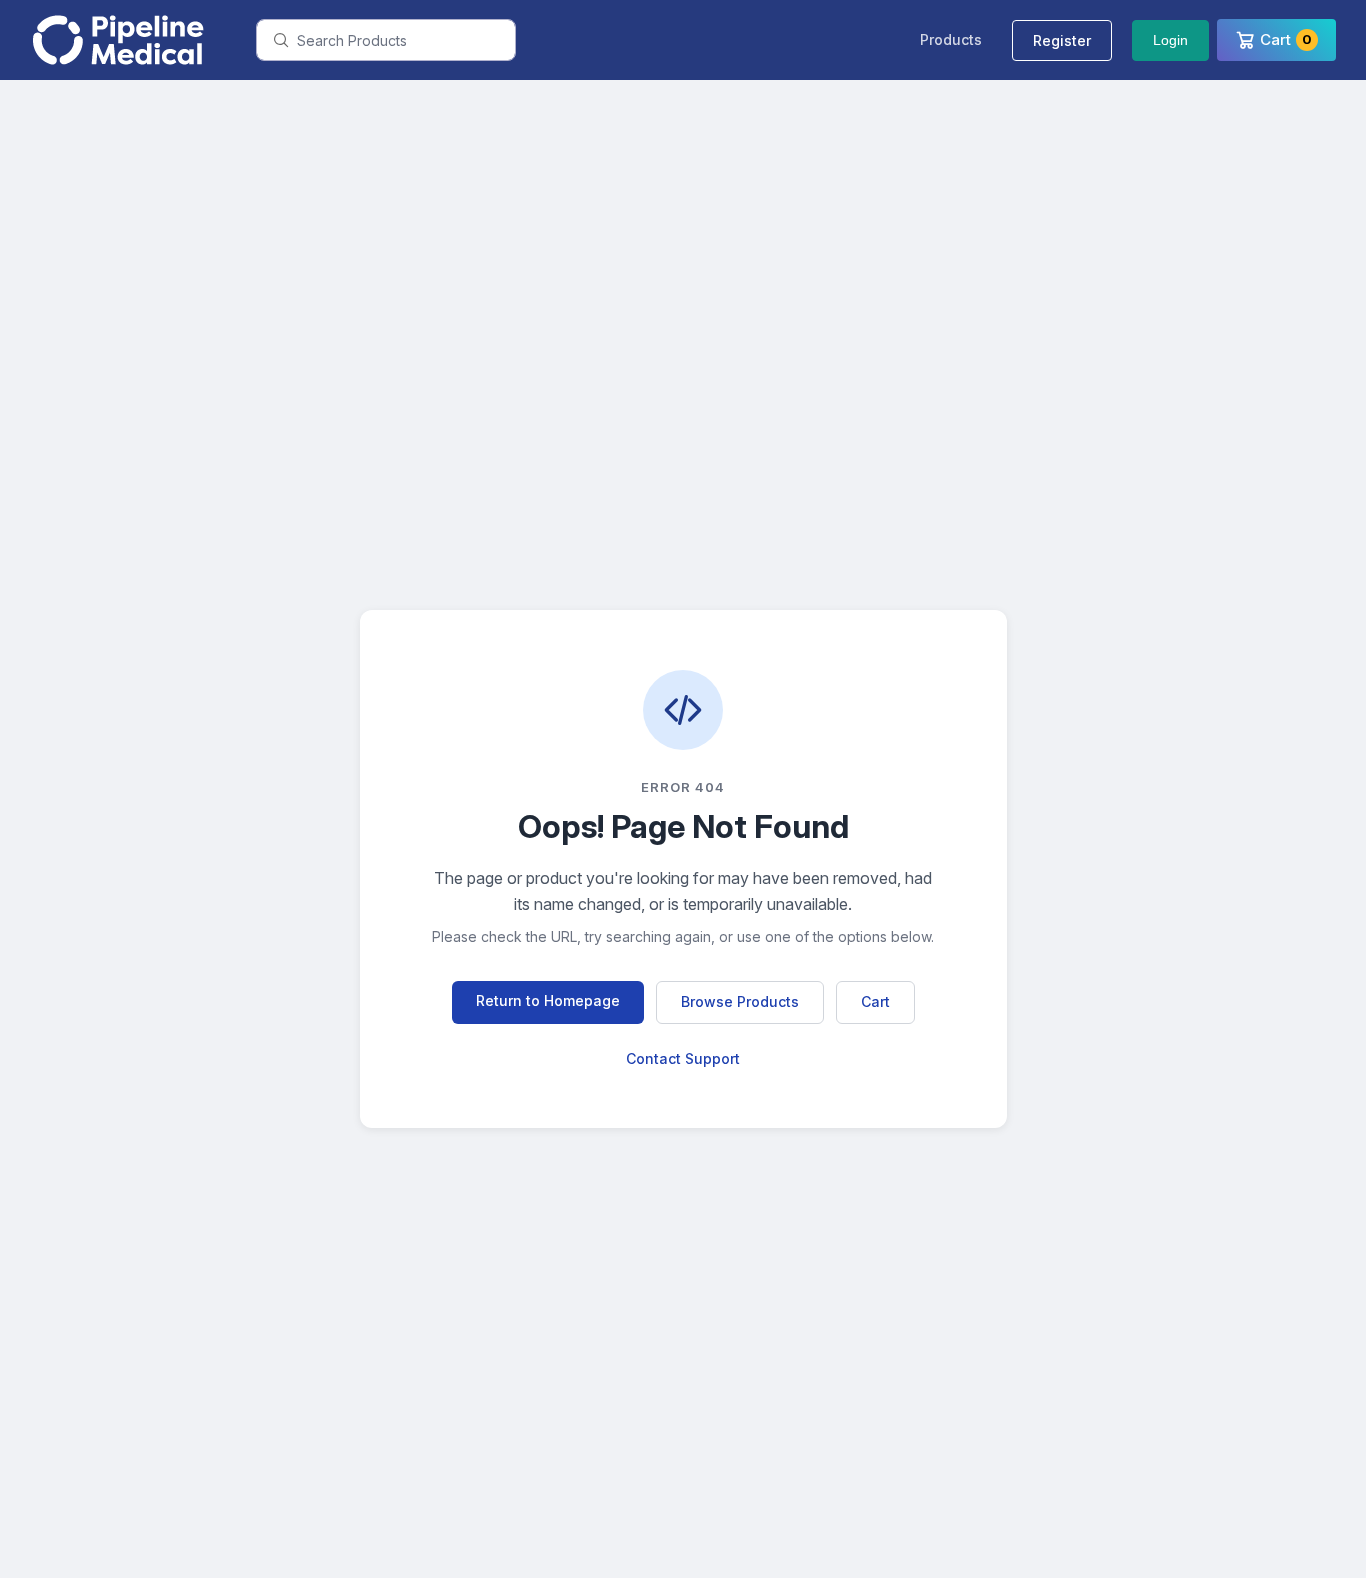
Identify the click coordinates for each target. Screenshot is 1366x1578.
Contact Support (683, 1058)
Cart (875, 1001)
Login (1170, 40)
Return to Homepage (548, 1000)
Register (1062, 40)
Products (951, 39)
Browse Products (740, 1001)
